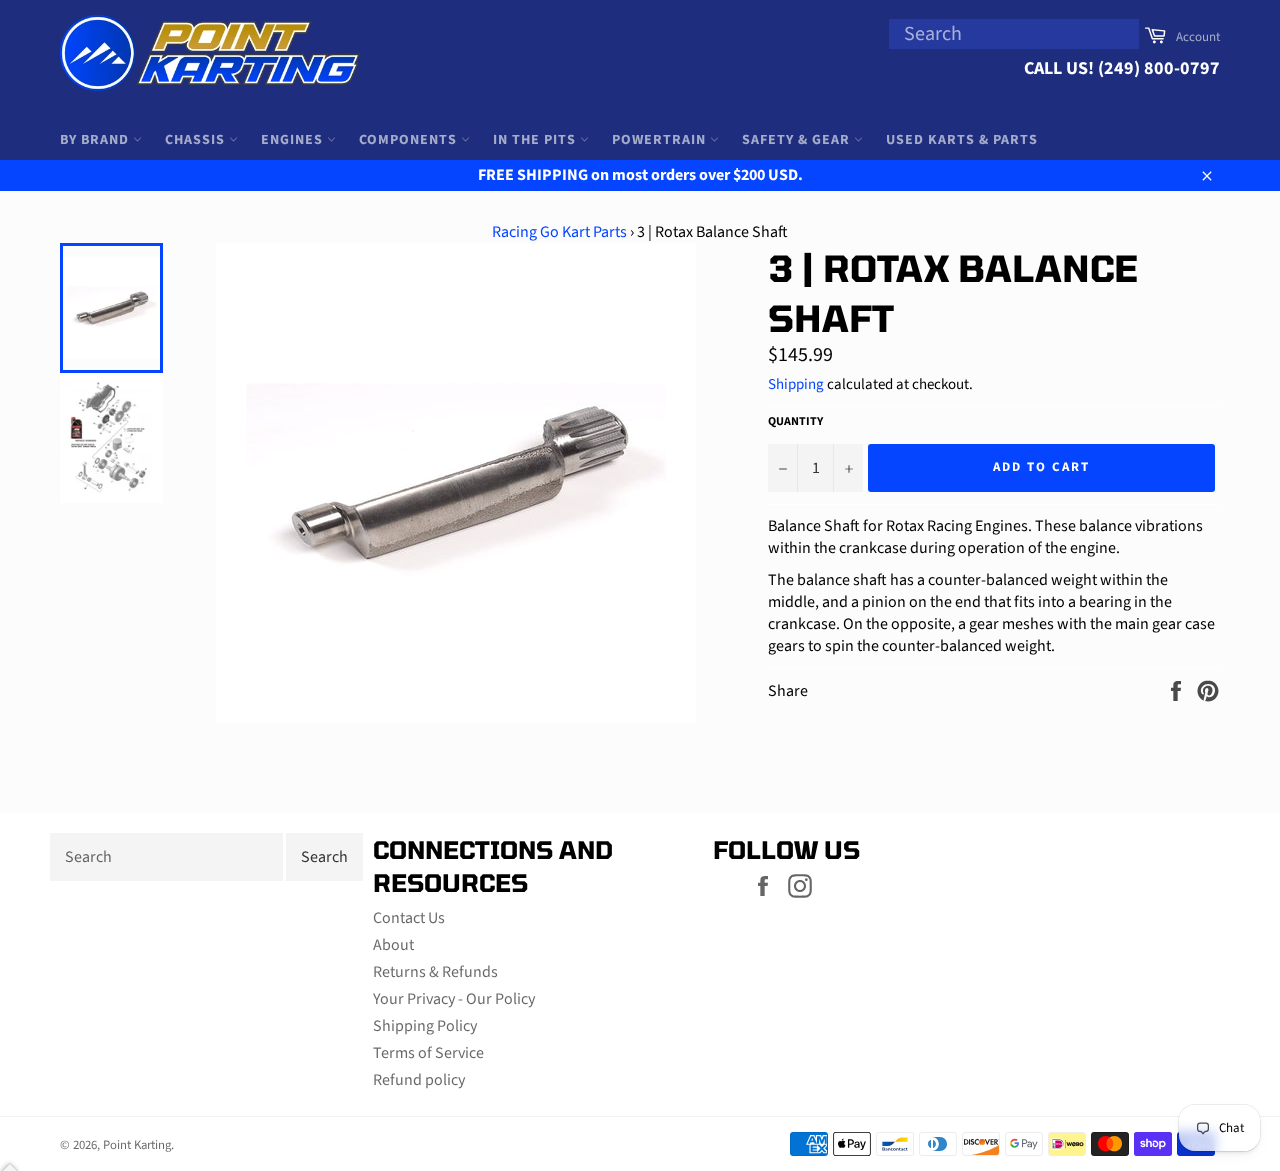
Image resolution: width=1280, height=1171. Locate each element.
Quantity (795, 422)
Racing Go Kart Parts (559, 232)
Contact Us (409, 918)
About (393, 945)
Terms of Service (428, 1053)
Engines (294, 140)
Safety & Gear (798, 140)
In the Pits (536, 140)
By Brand (96, 140)
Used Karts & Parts (962, 140)
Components (410, 140)
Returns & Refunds (435, 972)
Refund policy (419, 1080)
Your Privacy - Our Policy (454, 999)
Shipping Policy (425, 1026)
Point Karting (137, 1145)
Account (1198, 37)
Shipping (796, 384)
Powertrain (661, 140)
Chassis (197, 140)
